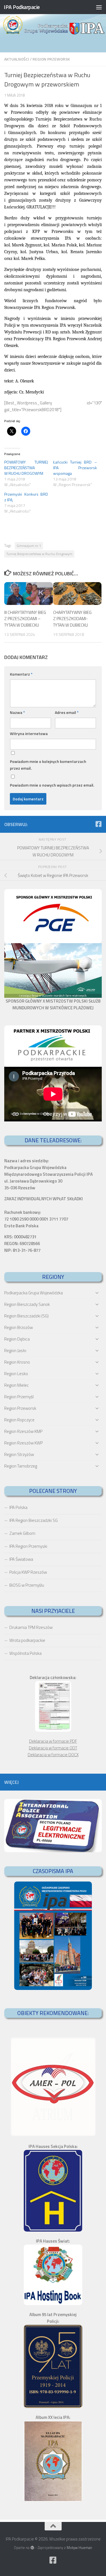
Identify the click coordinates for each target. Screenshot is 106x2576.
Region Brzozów (19, 1327)
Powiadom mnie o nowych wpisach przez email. (52, 785)
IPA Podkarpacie (22, 7)
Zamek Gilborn (22, 1533)
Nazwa (17, 712)
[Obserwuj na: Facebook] (98, 824)
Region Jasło (15, 1351)
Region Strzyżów (19, 1454)
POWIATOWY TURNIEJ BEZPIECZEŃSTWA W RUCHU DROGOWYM (26, 468)
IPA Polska (18, 1507)
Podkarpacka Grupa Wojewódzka (33, 1293)
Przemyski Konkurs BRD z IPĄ (26, 497)
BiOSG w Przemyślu (27, 1585)
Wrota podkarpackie (27, 1640)
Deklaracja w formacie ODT (53, 1748)
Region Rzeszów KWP (23, 1443)
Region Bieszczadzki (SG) (26, 1316)
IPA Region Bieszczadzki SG (33, 1520)
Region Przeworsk (51, 59)
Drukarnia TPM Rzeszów (31, 1627)
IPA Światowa (21, 1559)
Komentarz (21, 674)
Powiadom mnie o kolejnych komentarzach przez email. (48, 765)
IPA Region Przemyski (28, 1546)
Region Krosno (17, 1362)
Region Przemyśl (19, 1397)
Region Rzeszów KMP (23, 1431)
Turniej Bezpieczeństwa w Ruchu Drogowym (39, 554)
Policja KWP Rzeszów (28, 1572)
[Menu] (99, 7)
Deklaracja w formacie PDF (53, 1741)
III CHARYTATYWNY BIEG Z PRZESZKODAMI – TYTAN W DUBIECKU (25, 619)
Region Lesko (16, 1374)
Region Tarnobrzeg (21, 1466)
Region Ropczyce (19, 1420)
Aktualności (17, 59)
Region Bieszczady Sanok (27, 1304)
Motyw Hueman (79, 2548)
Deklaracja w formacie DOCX (53, 1755)
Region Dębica (17, 1339)
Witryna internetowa (29, 733)
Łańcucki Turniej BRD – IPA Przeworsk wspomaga (75, 468)
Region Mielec (17, 1385)
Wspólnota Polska (25, 1653)
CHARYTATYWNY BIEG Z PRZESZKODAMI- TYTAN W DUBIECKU (72, 619)
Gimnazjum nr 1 (29, 546)
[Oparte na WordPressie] (32, 2548)
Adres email (67, 712)
